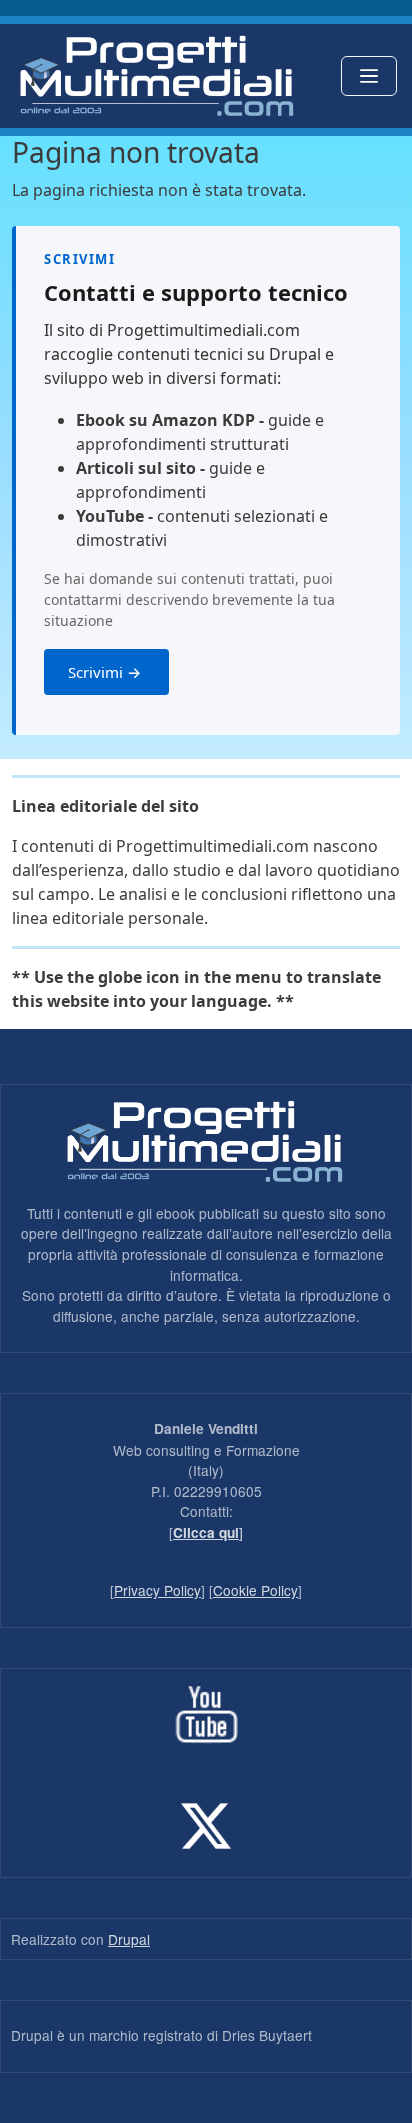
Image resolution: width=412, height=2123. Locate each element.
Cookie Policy (255, 1590)
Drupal (129, 1939)
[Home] (156, 76)
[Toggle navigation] (369, 76)
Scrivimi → (106, 672)
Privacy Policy (157, 1590)
